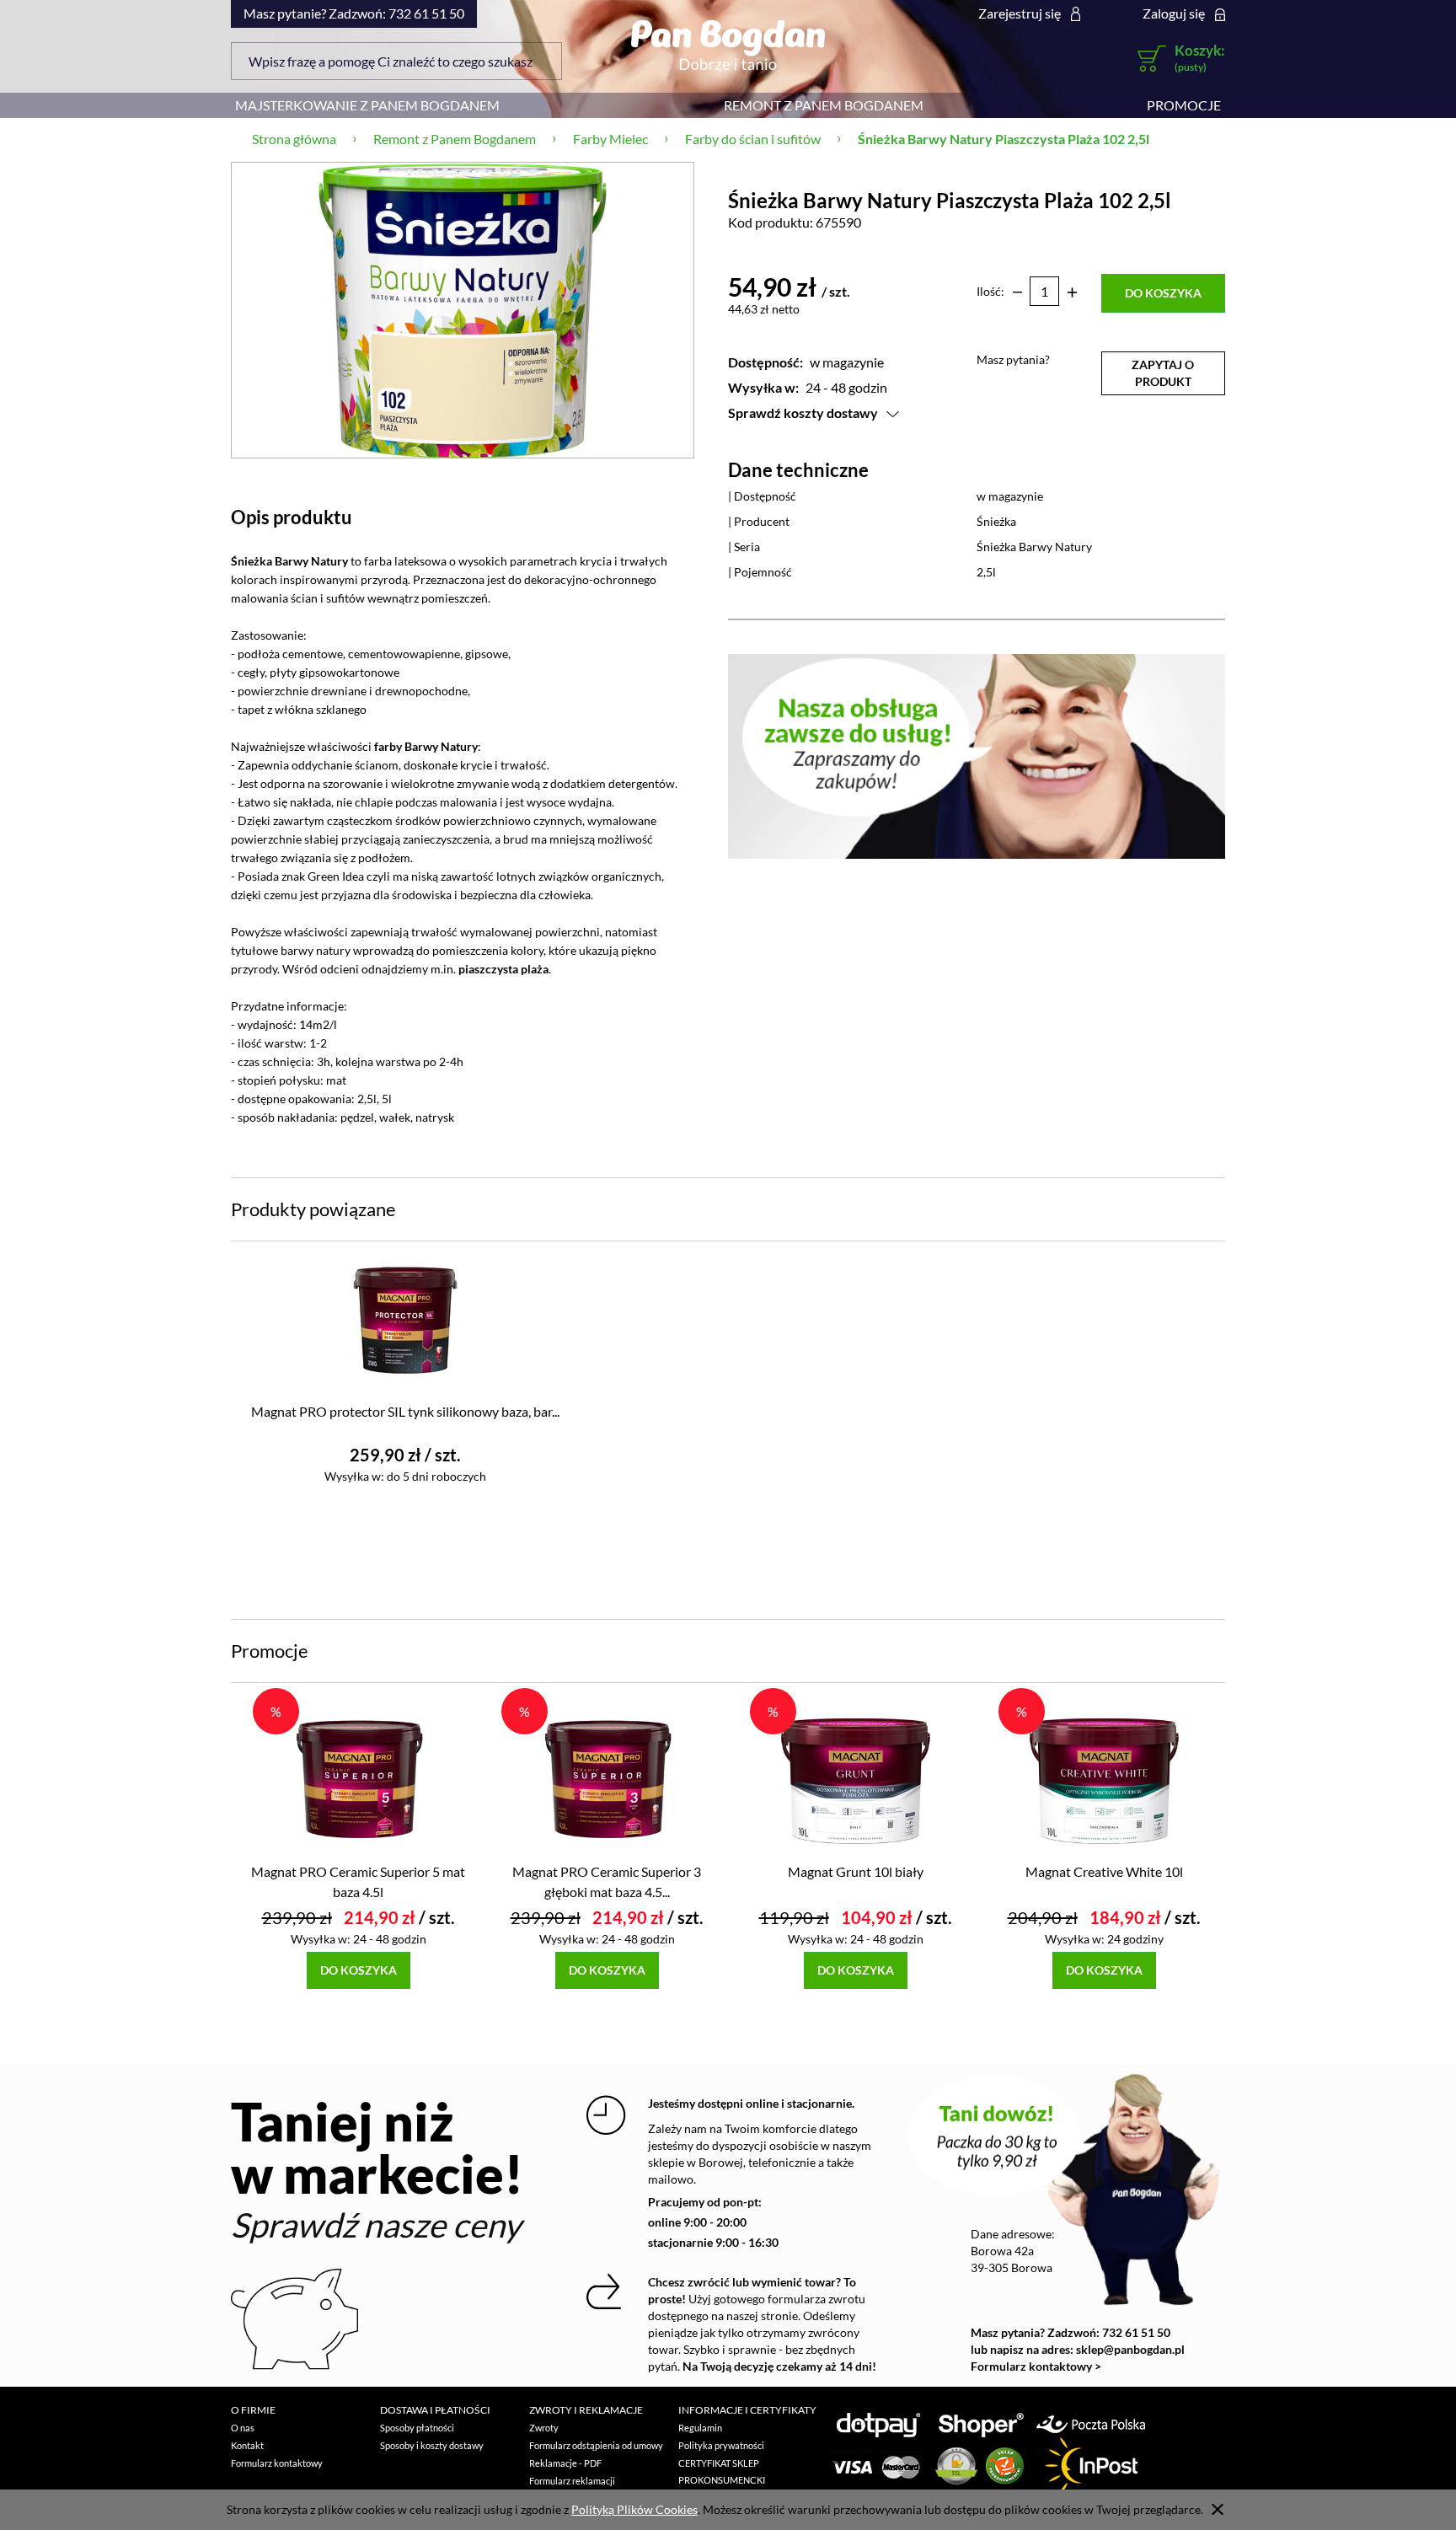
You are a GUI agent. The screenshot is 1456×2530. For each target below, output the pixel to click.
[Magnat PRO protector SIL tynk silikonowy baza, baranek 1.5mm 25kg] (405, 1319)
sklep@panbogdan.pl (1130, 2349)
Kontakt (247, 2445)
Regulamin (700, 2428)
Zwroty (544, 2428)
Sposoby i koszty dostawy (432, 2445)
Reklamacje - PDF (565, 2463)
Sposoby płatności (417, 2428)
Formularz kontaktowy (277, 2463)
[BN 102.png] (463, 310)
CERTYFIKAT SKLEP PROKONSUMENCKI (722, 2471)
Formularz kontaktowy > (1036, 2366)
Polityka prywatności (721, 2445)
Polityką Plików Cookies (634, 2509)
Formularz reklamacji (572, 2481)
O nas (243, 2428)
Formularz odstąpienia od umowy (596, 2445)
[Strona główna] (728, 45)
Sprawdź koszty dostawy (803, 413)
